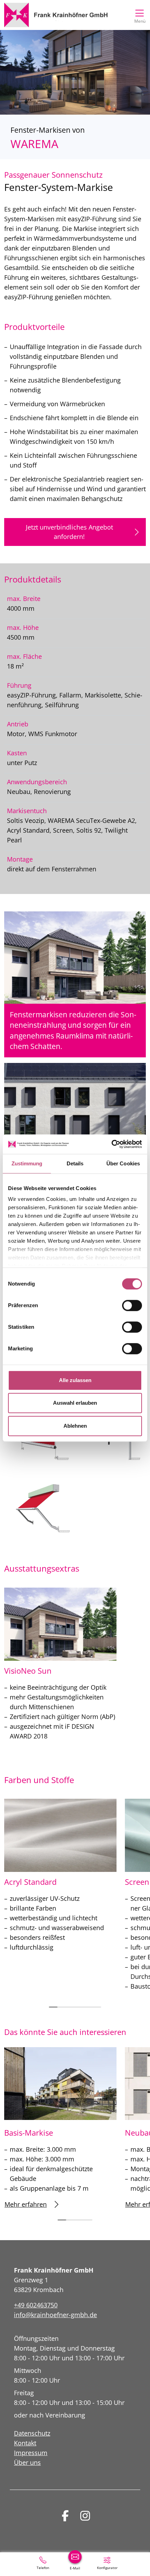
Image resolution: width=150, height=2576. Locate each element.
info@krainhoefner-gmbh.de (55, 2315)
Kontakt (25, 2443)
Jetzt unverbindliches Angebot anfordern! (69, 532)
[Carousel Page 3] (71, 2007)
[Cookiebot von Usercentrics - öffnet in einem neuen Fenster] (111, 1144)
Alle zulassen (75, 1380)
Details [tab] (75, 1163)
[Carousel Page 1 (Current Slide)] (53, 2007)
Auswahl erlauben (75, 1403)
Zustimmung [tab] (27, 1163)
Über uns (27, 2462)
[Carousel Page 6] (97, 2007)
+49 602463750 (36, 2305)
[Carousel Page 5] (88, 2007)
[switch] (132, 1305)
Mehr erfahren (26, 2204)
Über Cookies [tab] (123, 1163)
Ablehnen (75, 1426)
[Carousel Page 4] (79, 2007)
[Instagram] (85, 2516)
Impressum (31, 2453)
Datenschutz (32, 2433)
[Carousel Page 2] (62, 2007)
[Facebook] (65, 2516)
